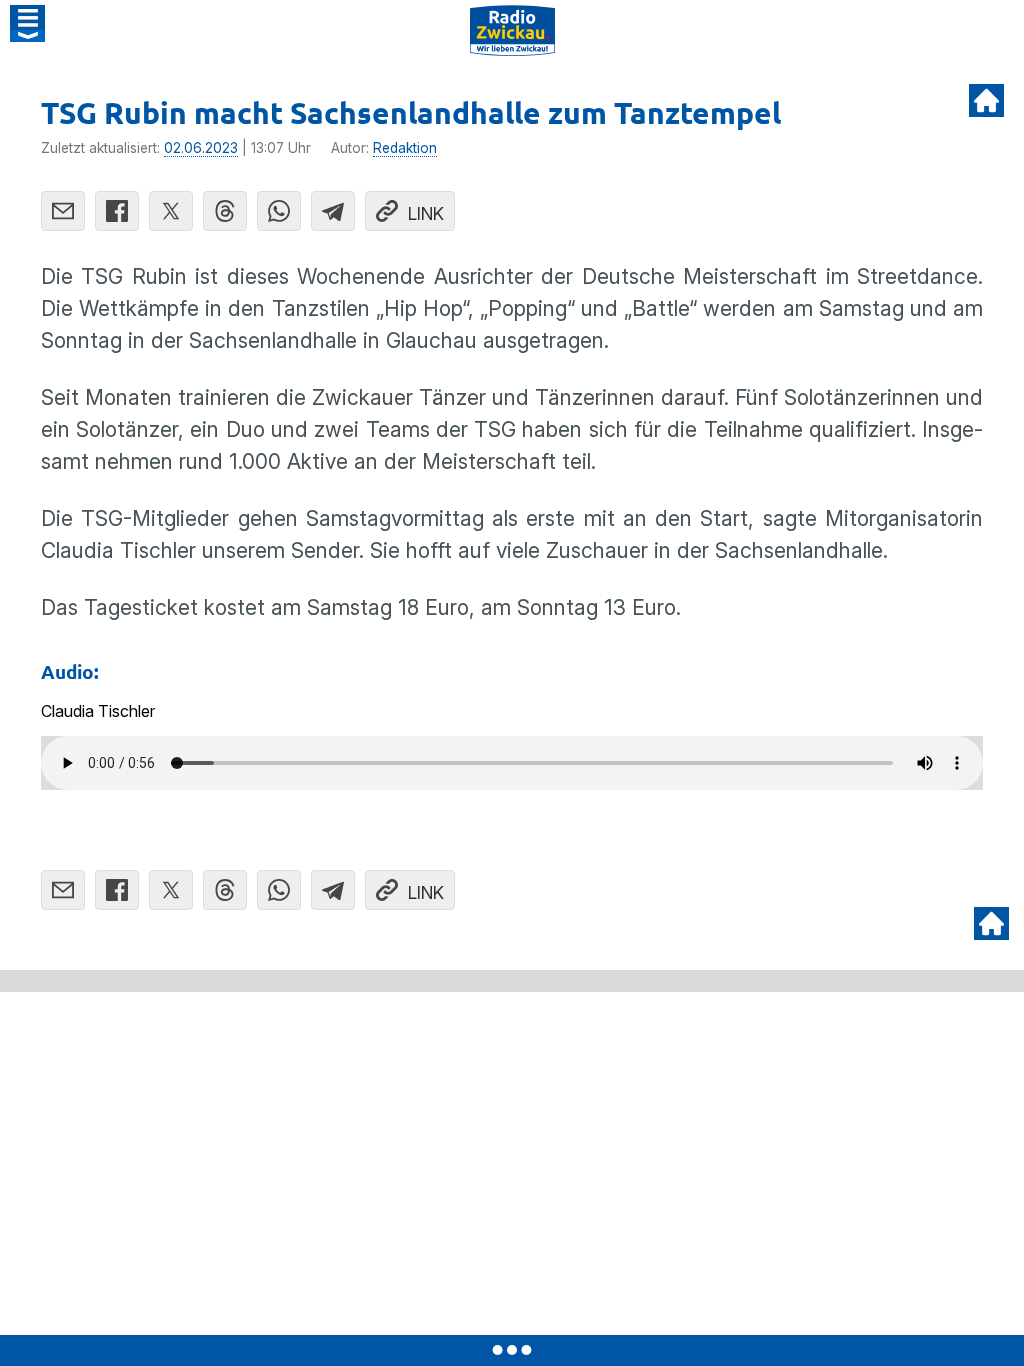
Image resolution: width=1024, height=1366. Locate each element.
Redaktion (405, 148)
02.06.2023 (201, 148)
